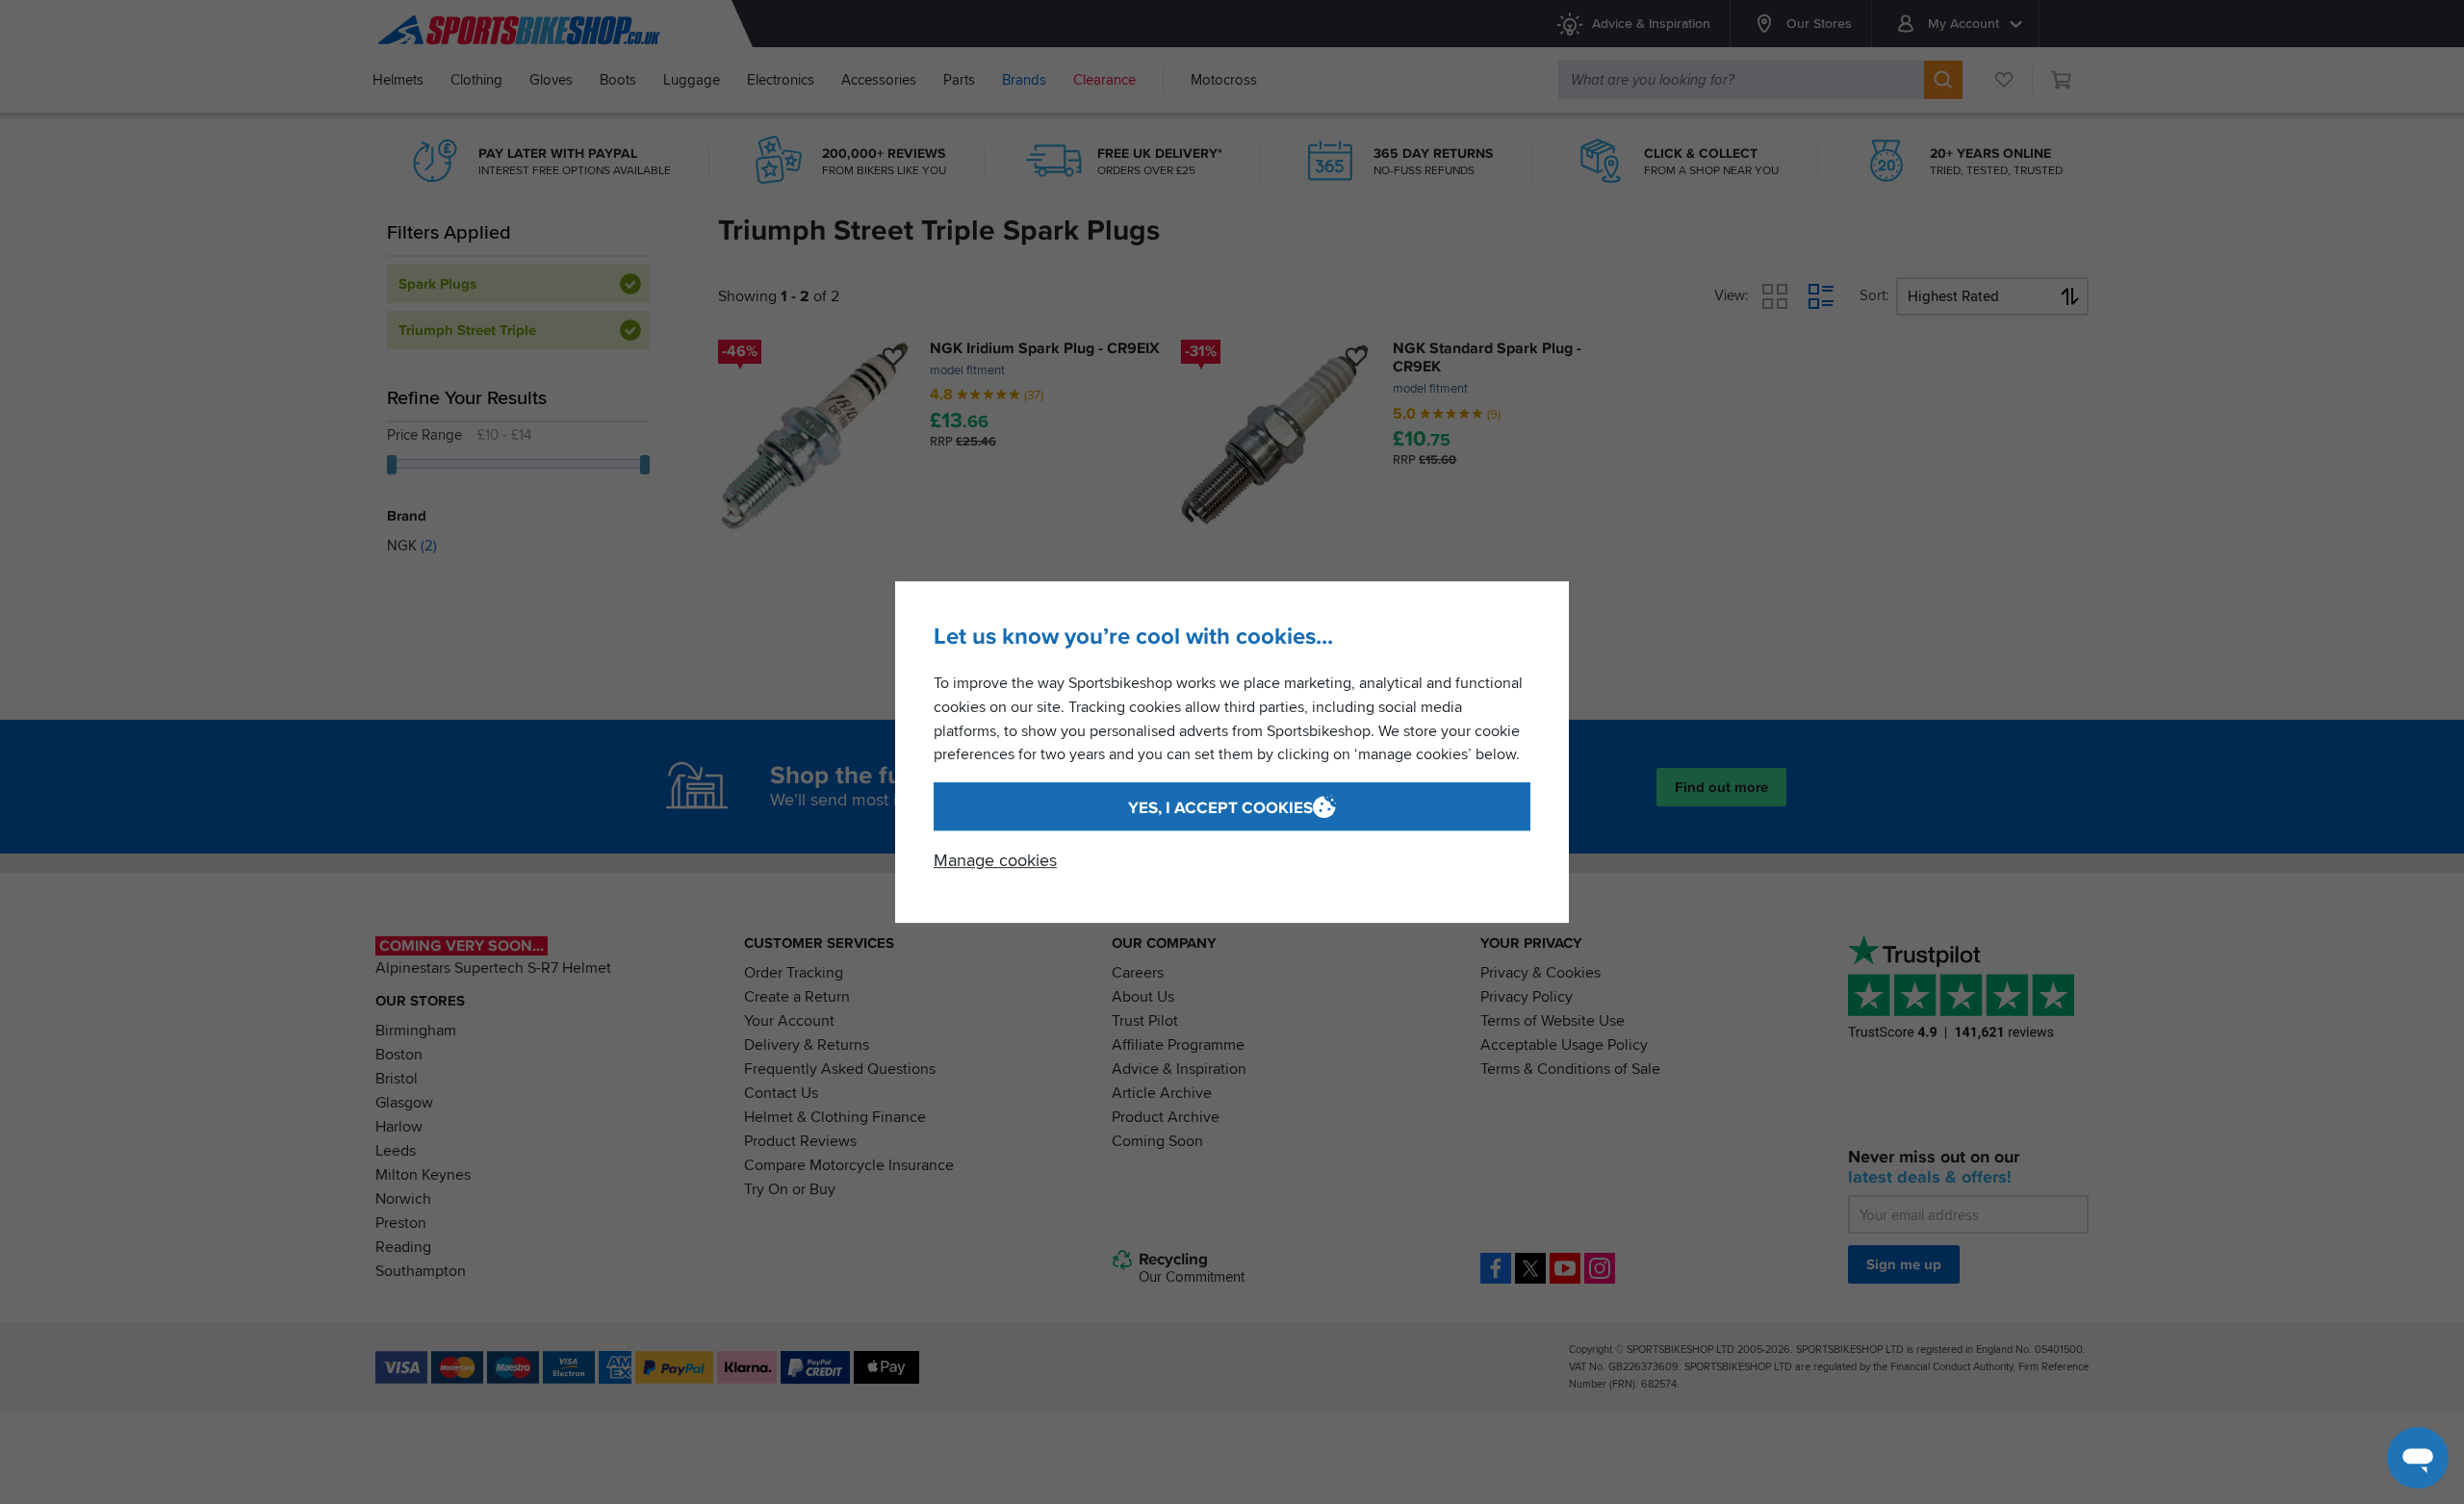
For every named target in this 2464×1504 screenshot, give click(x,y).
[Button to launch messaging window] (2418, 1458)
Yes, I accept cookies (1220, 808)
